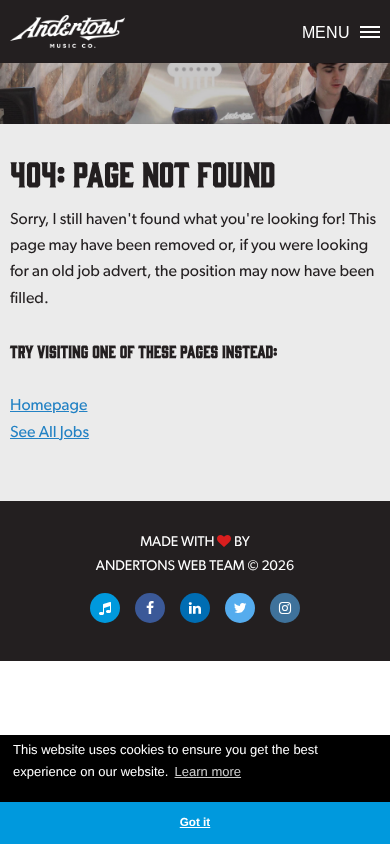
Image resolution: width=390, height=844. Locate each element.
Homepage (48, 404)
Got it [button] (195, 822)
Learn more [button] (208, 771)
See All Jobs (49, 431)
